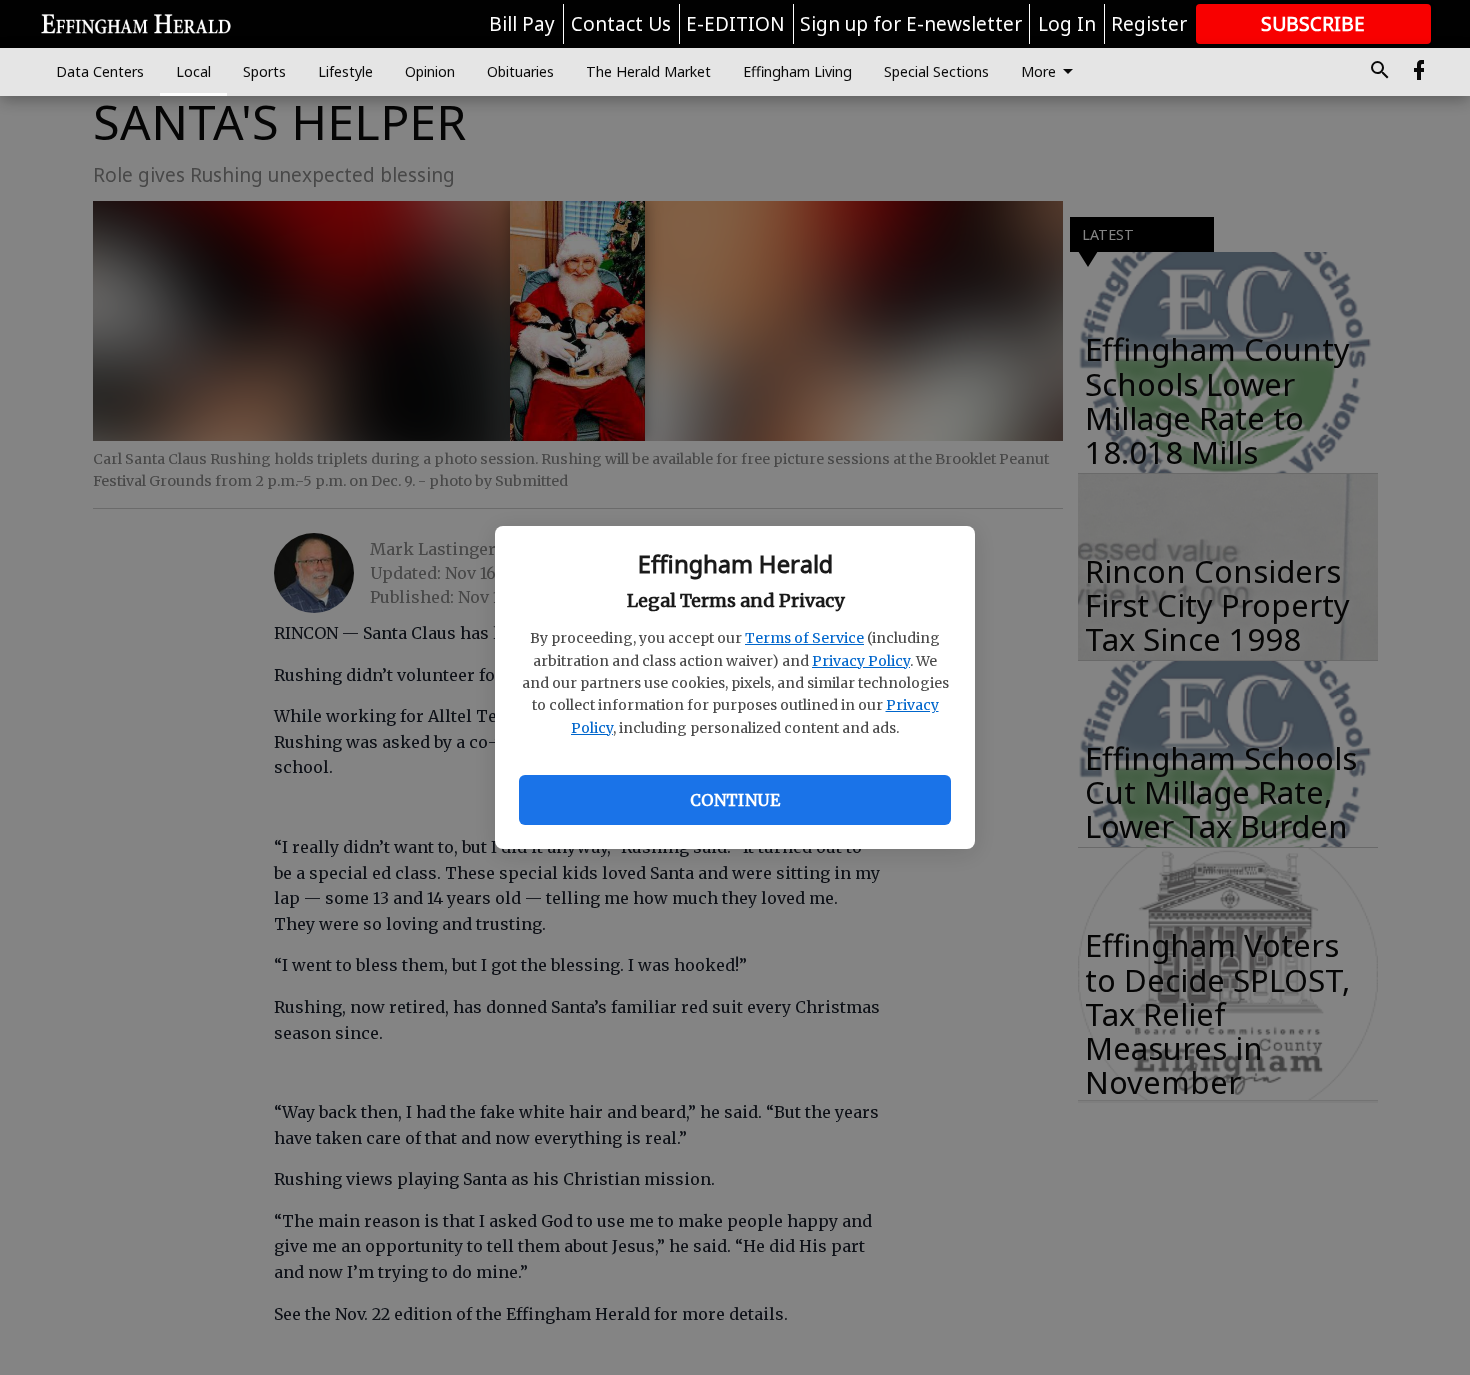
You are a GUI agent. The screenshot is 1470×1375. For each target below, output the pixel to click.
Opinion (430, 71)
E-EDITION (735, 24)
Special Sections (936, 71)
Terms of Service (804, 638)
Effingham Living (797, 71)
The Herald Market (648, 71)
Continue (735, 800)
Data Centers (100, 71)
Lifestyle (345, 71)
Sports (264, 71)
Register (1149, 24)
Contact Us (621, 24)
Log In (1067, 24)
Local (193, 71)
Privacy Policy (861, 661)
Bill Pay (522, 24)
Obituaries (520, 71)
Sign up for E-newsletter (911, 24)
